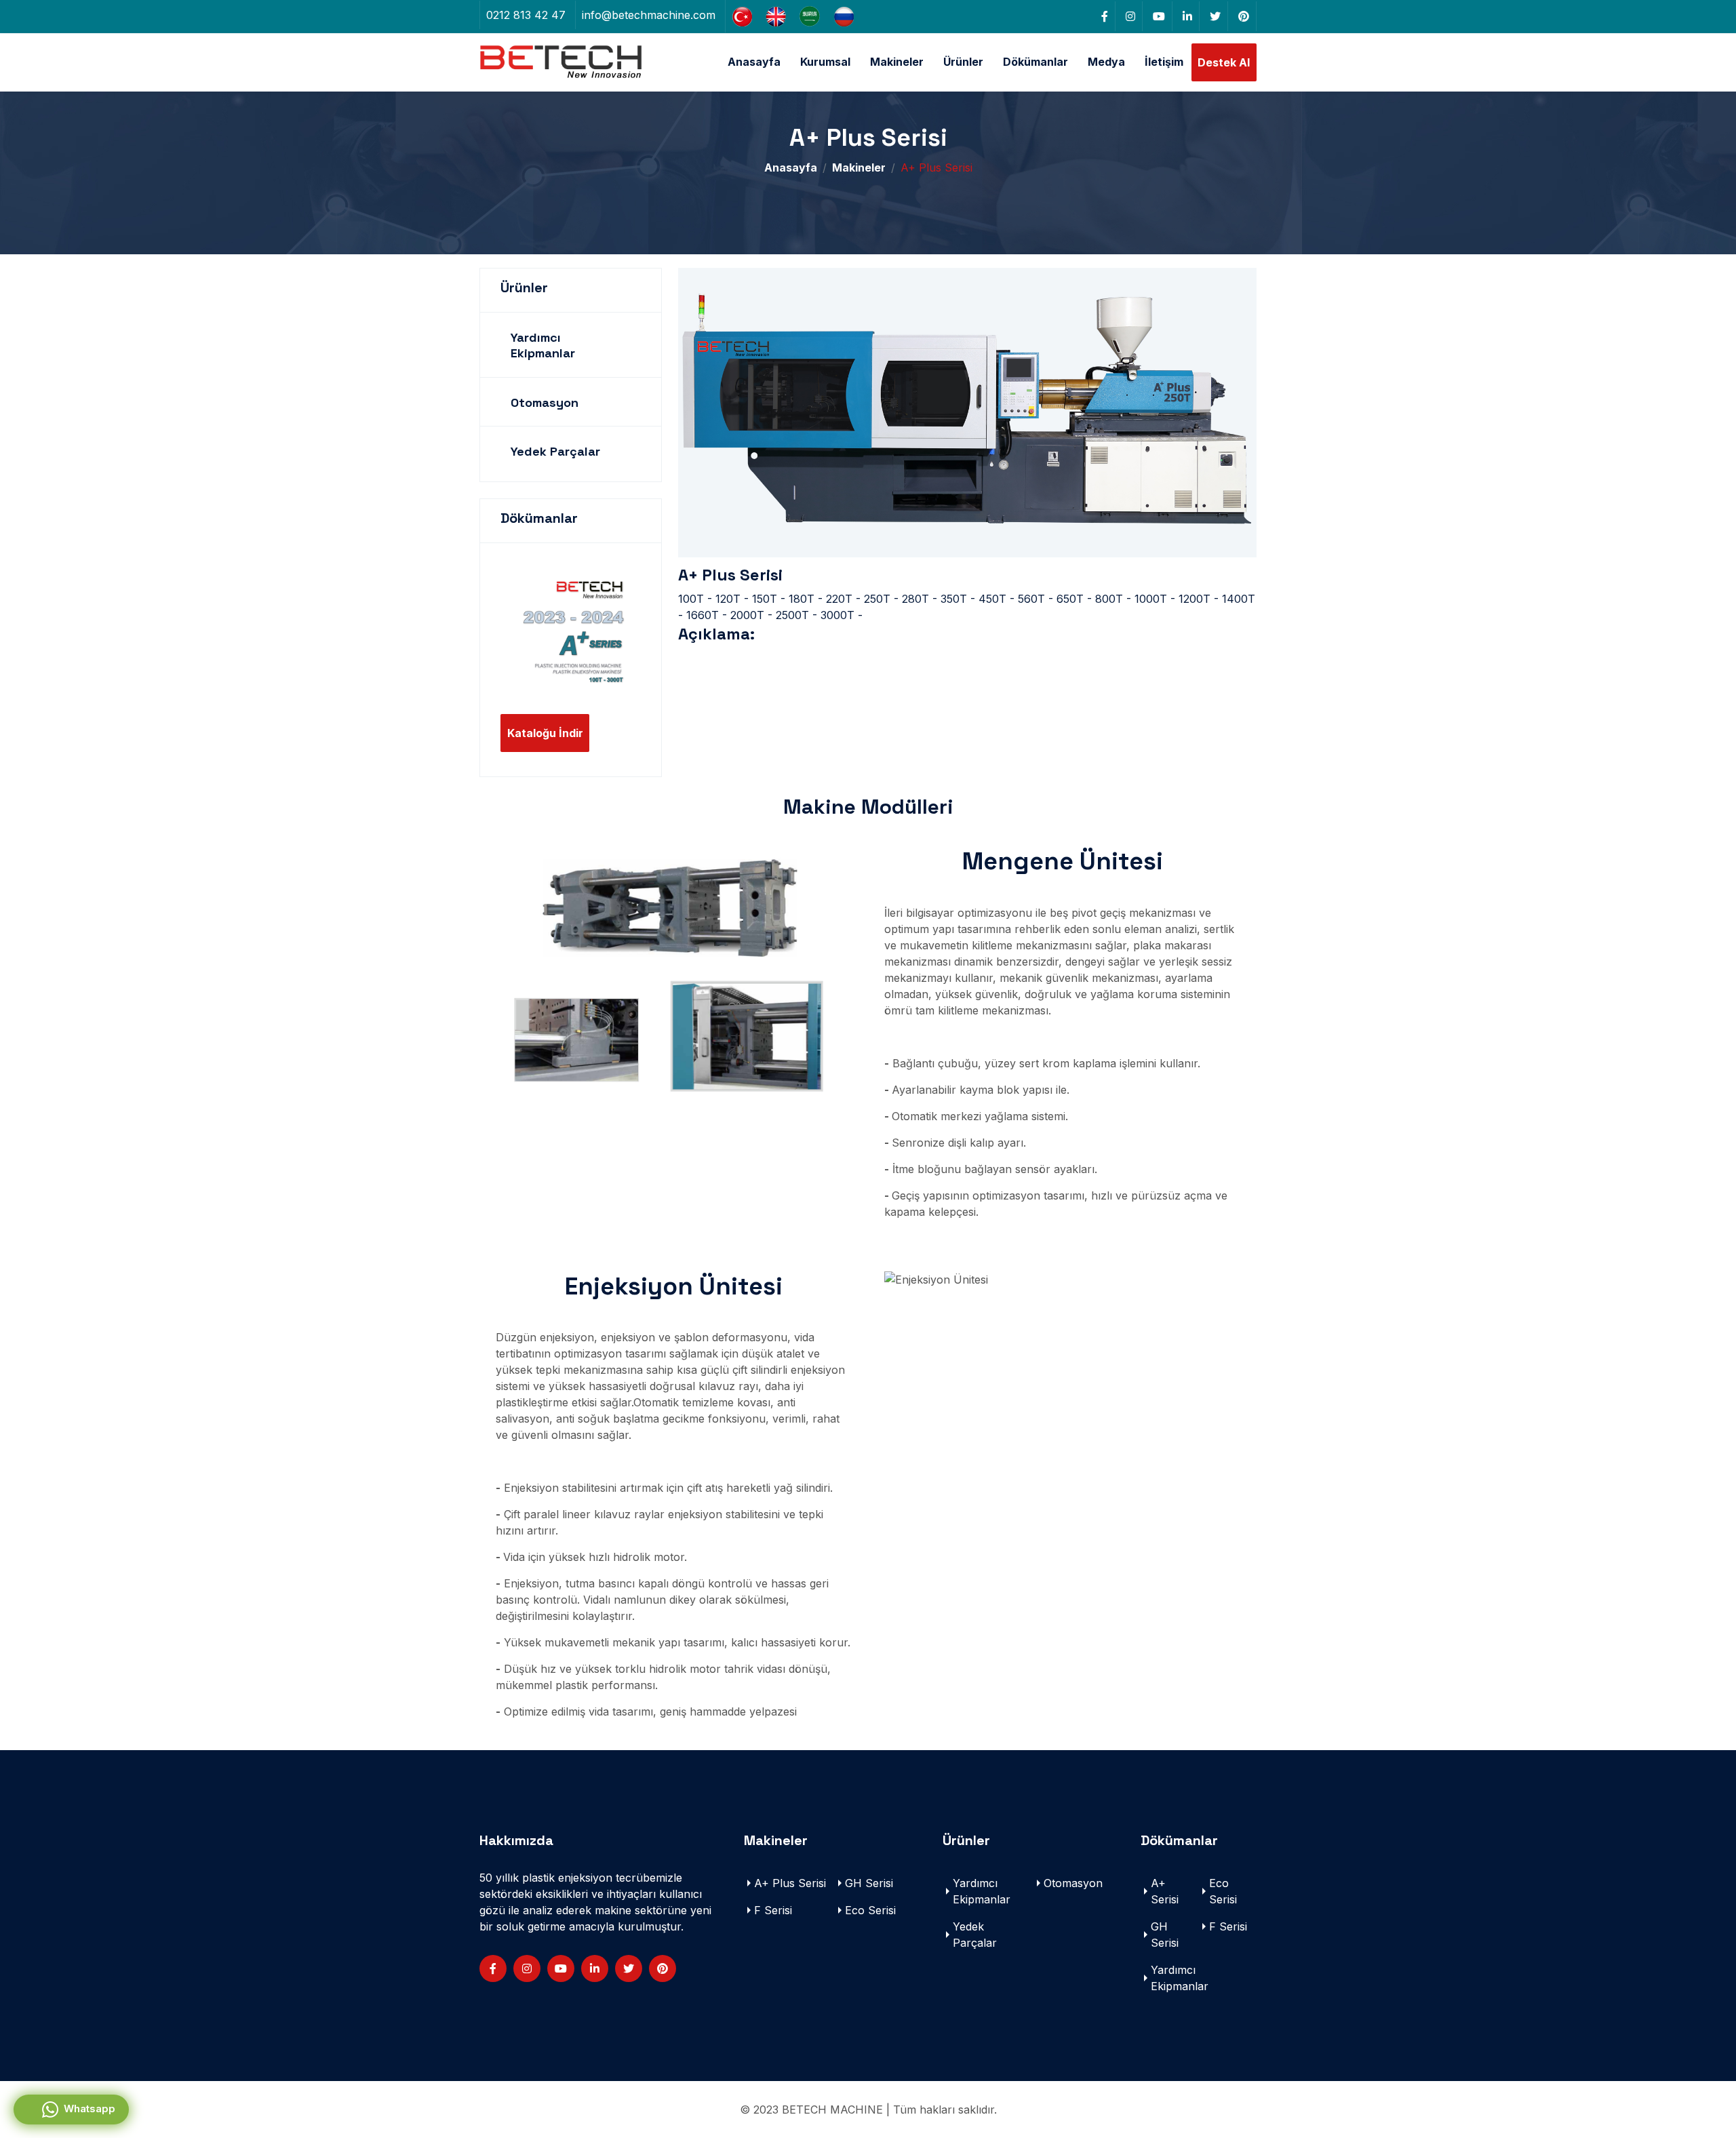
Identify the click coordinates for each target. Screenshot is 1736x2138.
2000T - (751, 615)
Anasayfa (754, 62)
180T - (806, 599)
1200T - (1199, 599)
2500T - (796, 615)
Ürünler (963, 62)
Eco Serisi (870, 1910)
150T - (769, 599)
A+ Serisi (1165, 1891)
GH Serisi (869, 1883)
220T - (843, 599)
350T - (958, 599)
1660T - (707, 615)
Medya (1106, 62)
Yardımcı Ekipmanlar (543, 345)
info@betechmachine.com (649, 15)
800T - (1113, 599)
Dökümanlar (1035, 62)
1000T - (1155, 599)
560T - (1035, 599)
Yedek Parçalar (555, 451)
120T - (732, 599)
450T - (997, 599)
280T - (920, 599)
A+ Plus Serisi (790, 1883)
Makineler (897, 62)
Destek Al (1224, 62)
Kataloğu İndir (545, 733)
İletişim (1164, 62)
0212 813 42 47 (526, 15)
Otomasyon (545, 402)
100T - (695, 599)
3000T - (842, 615)
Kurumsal (825, 62)
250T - (881, 599)
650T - (1074, 599)
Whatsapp (87, 2109)
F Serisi (773, 1910)
